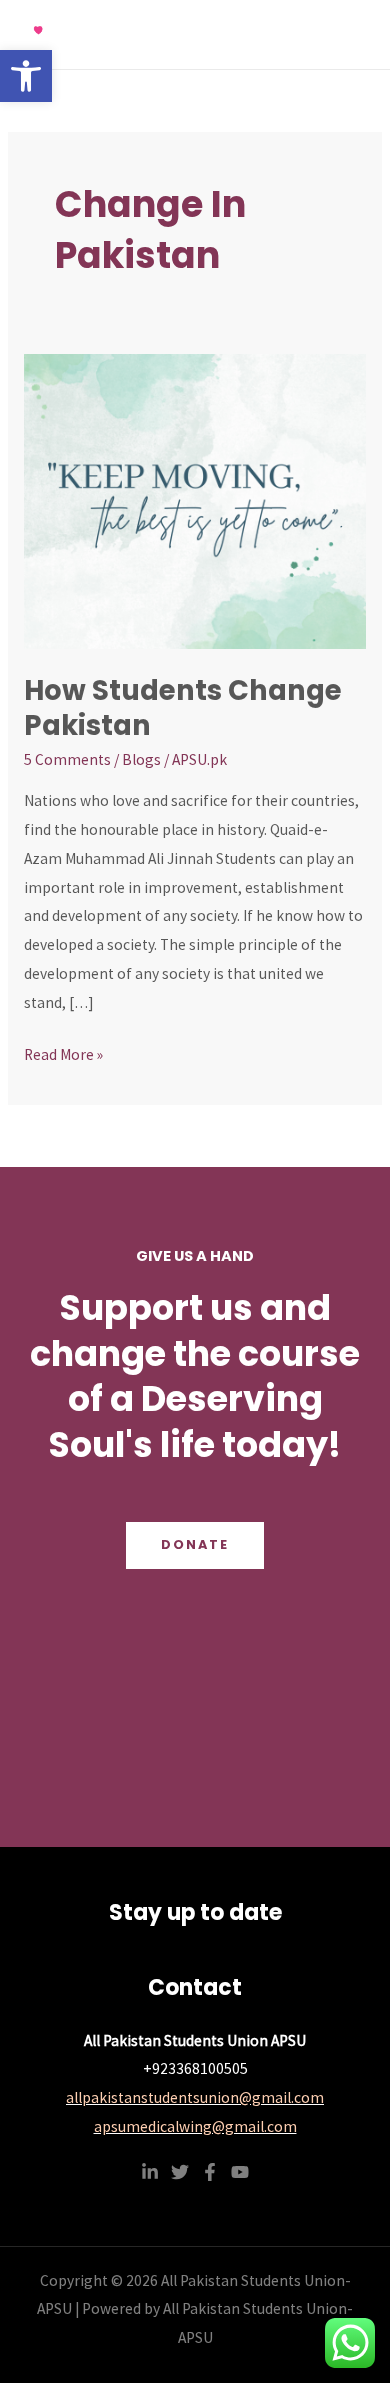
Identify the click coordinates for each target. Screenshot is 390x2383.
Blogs (141, 759)
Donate (195, 1544)
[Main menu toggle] (348, 34)
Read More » (63, 1052)
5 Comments (67, 759)
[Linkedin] (150, 2172)
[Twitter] (180, 2172)
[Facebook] (210, 2172)
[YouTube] (240, 2172)
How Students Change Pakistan (183, 708)
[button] (26, 76)
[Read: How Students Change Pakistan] (195, 500)
